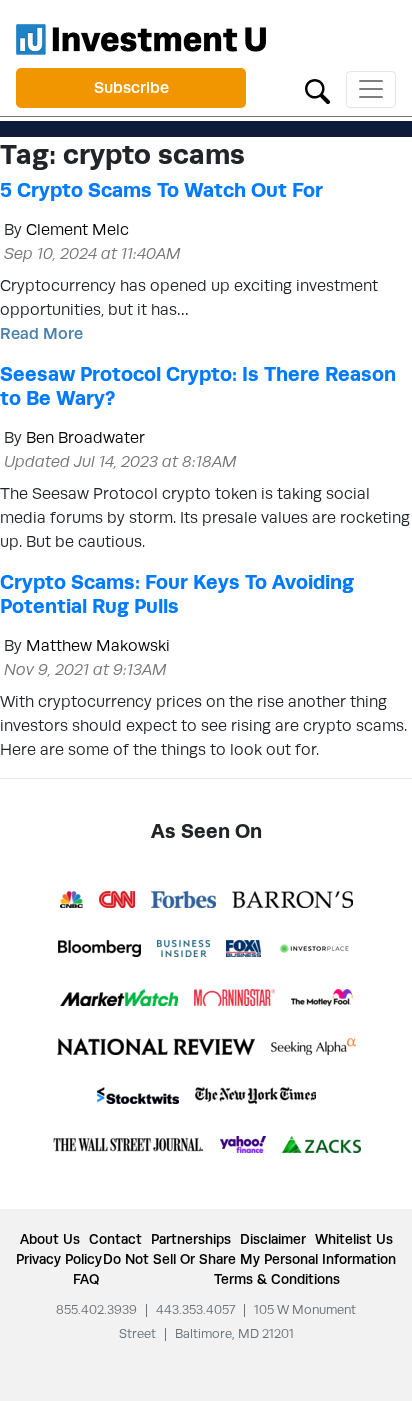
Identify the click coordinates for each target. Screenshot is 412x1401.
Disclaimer (273, 1239)
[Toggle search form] (317, 89)
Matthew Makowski (98, 645)
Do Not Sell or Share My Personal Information (249, 1259)
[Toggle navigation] (371, 89)
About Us (50, 1239)
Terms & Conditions (277, 1279)
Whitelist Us (354, 1239)
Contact (115, 1239)
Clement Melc (77, 229)
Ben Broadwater (85, 437)
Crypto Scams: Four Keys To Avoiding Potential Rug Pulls (177, 594)
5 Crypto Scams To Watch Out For (161, 190)
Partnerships (191, 1239)
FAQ (86, 1279)
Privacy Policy (59, 1259)
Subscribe (131, 87)
